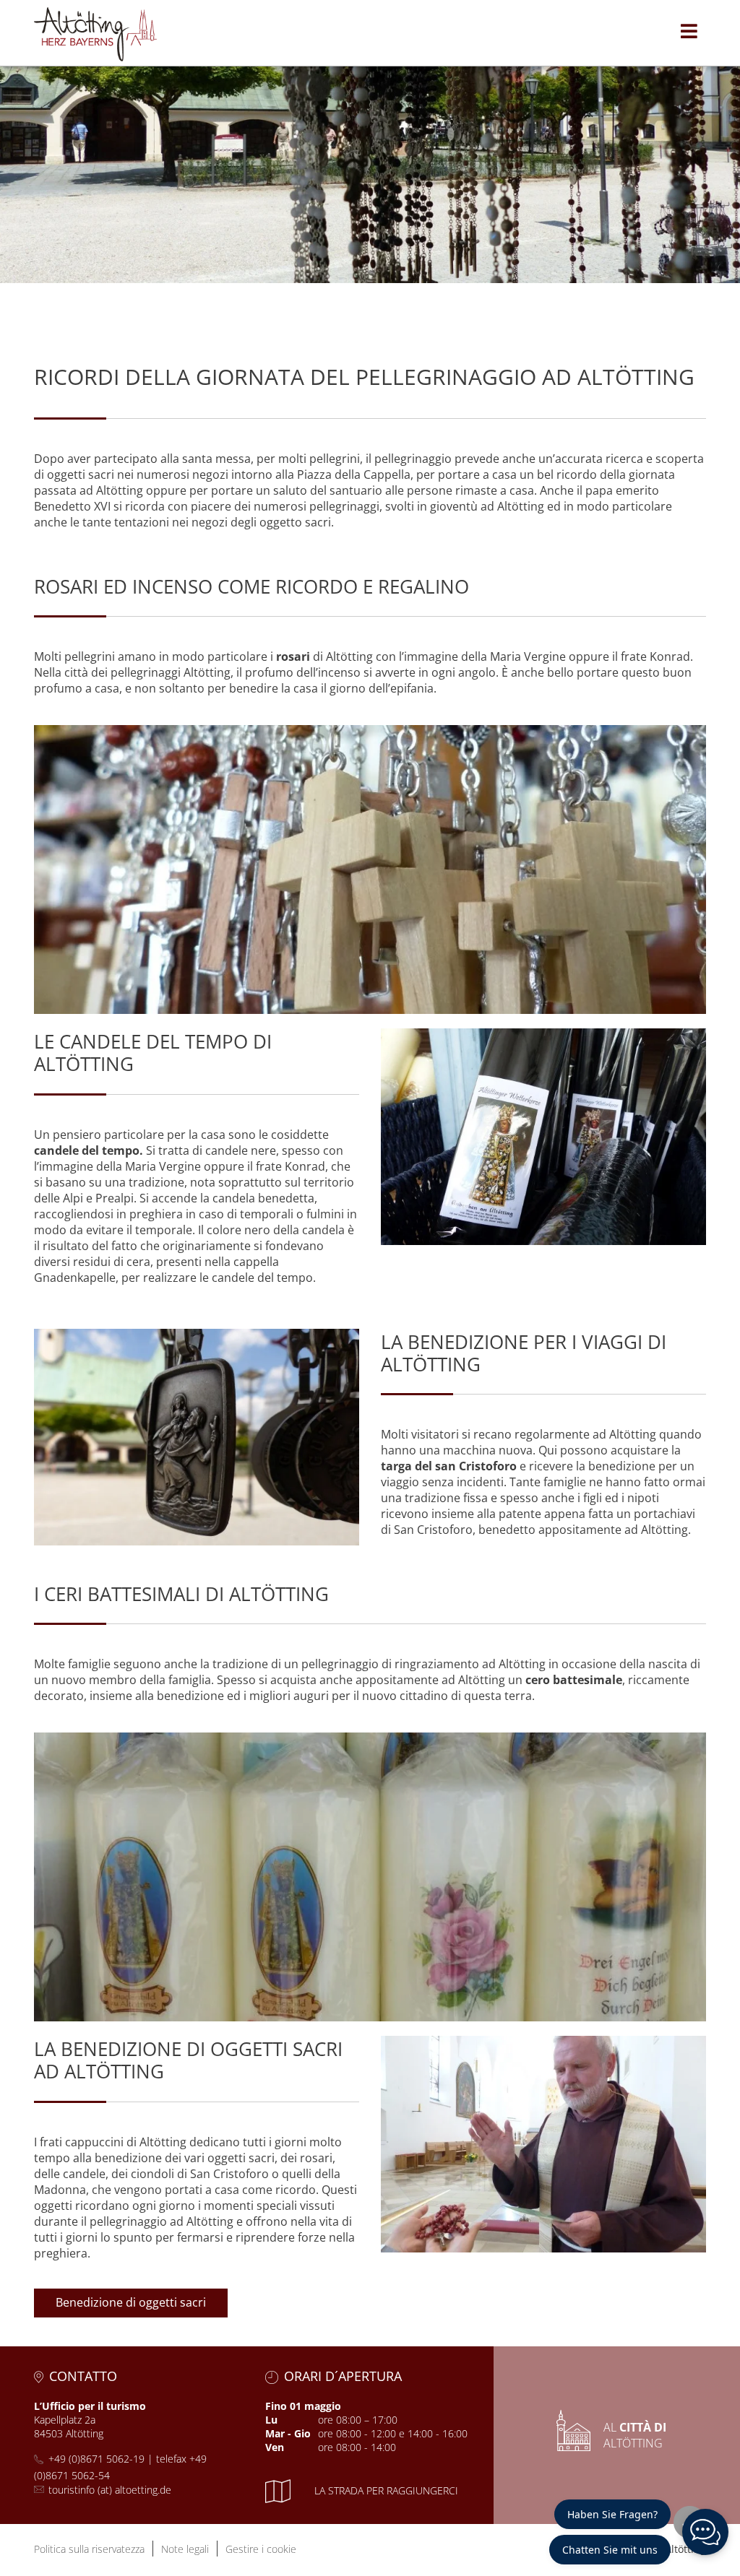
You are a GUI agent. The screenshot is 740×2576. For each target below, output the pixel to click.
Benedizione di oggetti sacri (131, 2302)
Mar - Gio (288, 2433)
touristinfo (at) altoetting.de (110, 2490)
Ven (275, 2447)
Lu (271, 2420)
